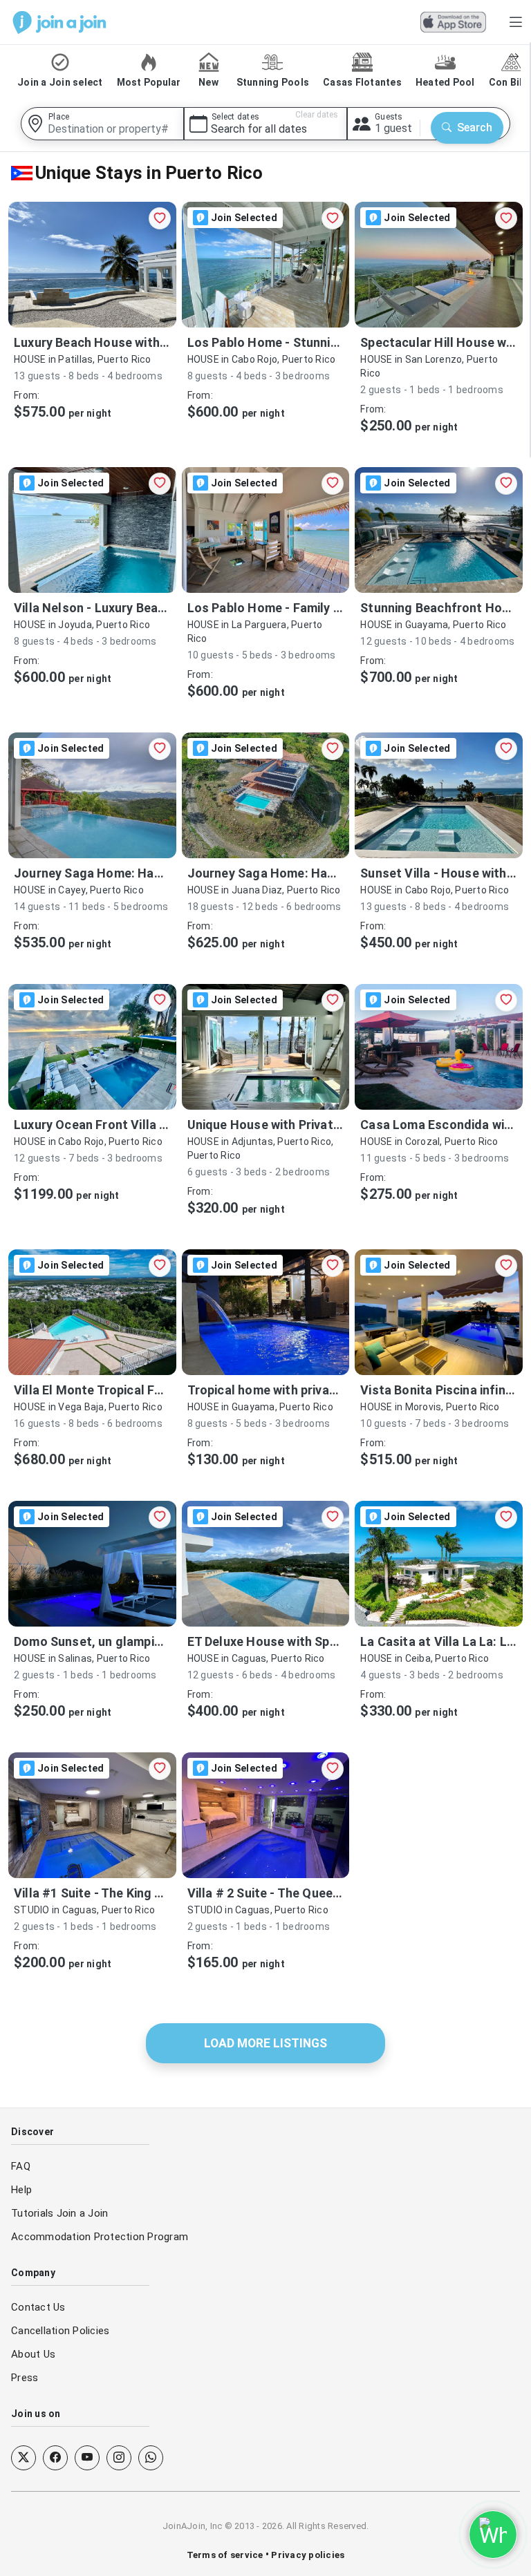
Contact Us (38, 2307)
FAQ (21, 2166)
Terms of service (226, 2555)
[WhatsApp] (151, 2458)
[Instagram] (119, 2458)
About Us (33, 2354)
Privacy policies (307, 2555)
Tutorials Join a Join (59, 2213)
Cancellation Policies (60, 2331)
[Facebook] (55, 2458)
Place (59, 117)
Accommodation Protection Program (100, 2237)
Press (25, 2378)
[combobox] (102, 124)
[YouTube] (87, 2458)
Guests (389, 117)
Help (21, 2190)
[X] (24, 2458)
